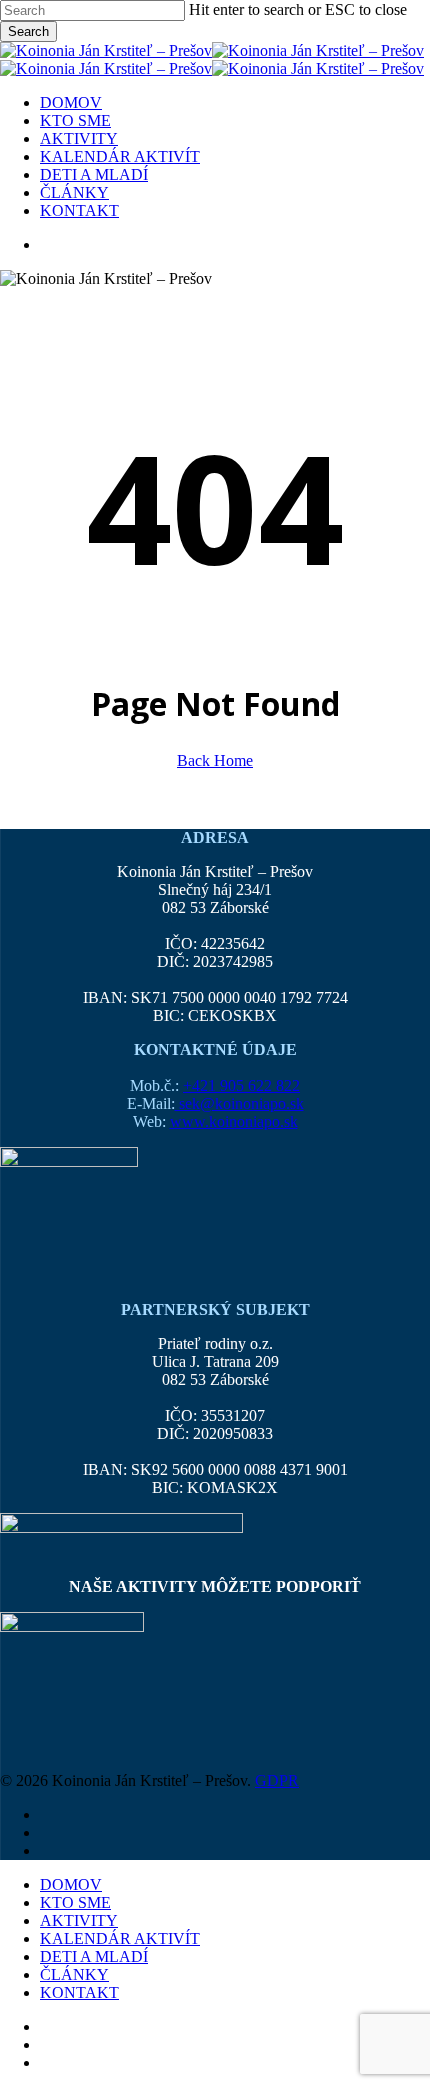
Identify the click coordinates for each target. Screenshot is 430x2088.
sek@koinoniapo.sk (239, 1103)
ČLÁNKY (74, 1974)
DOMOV (71, 1884)
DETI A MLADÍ (94, 1956)
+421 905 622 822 (241, 1085)
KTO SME (75, 1902)
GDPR (277, 1780)
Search (28, 31)
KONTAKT (79, 1992)
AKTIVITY (79, 1920)
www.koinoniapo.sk (234, 1121)
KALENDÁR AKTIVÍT (120, 1938)
